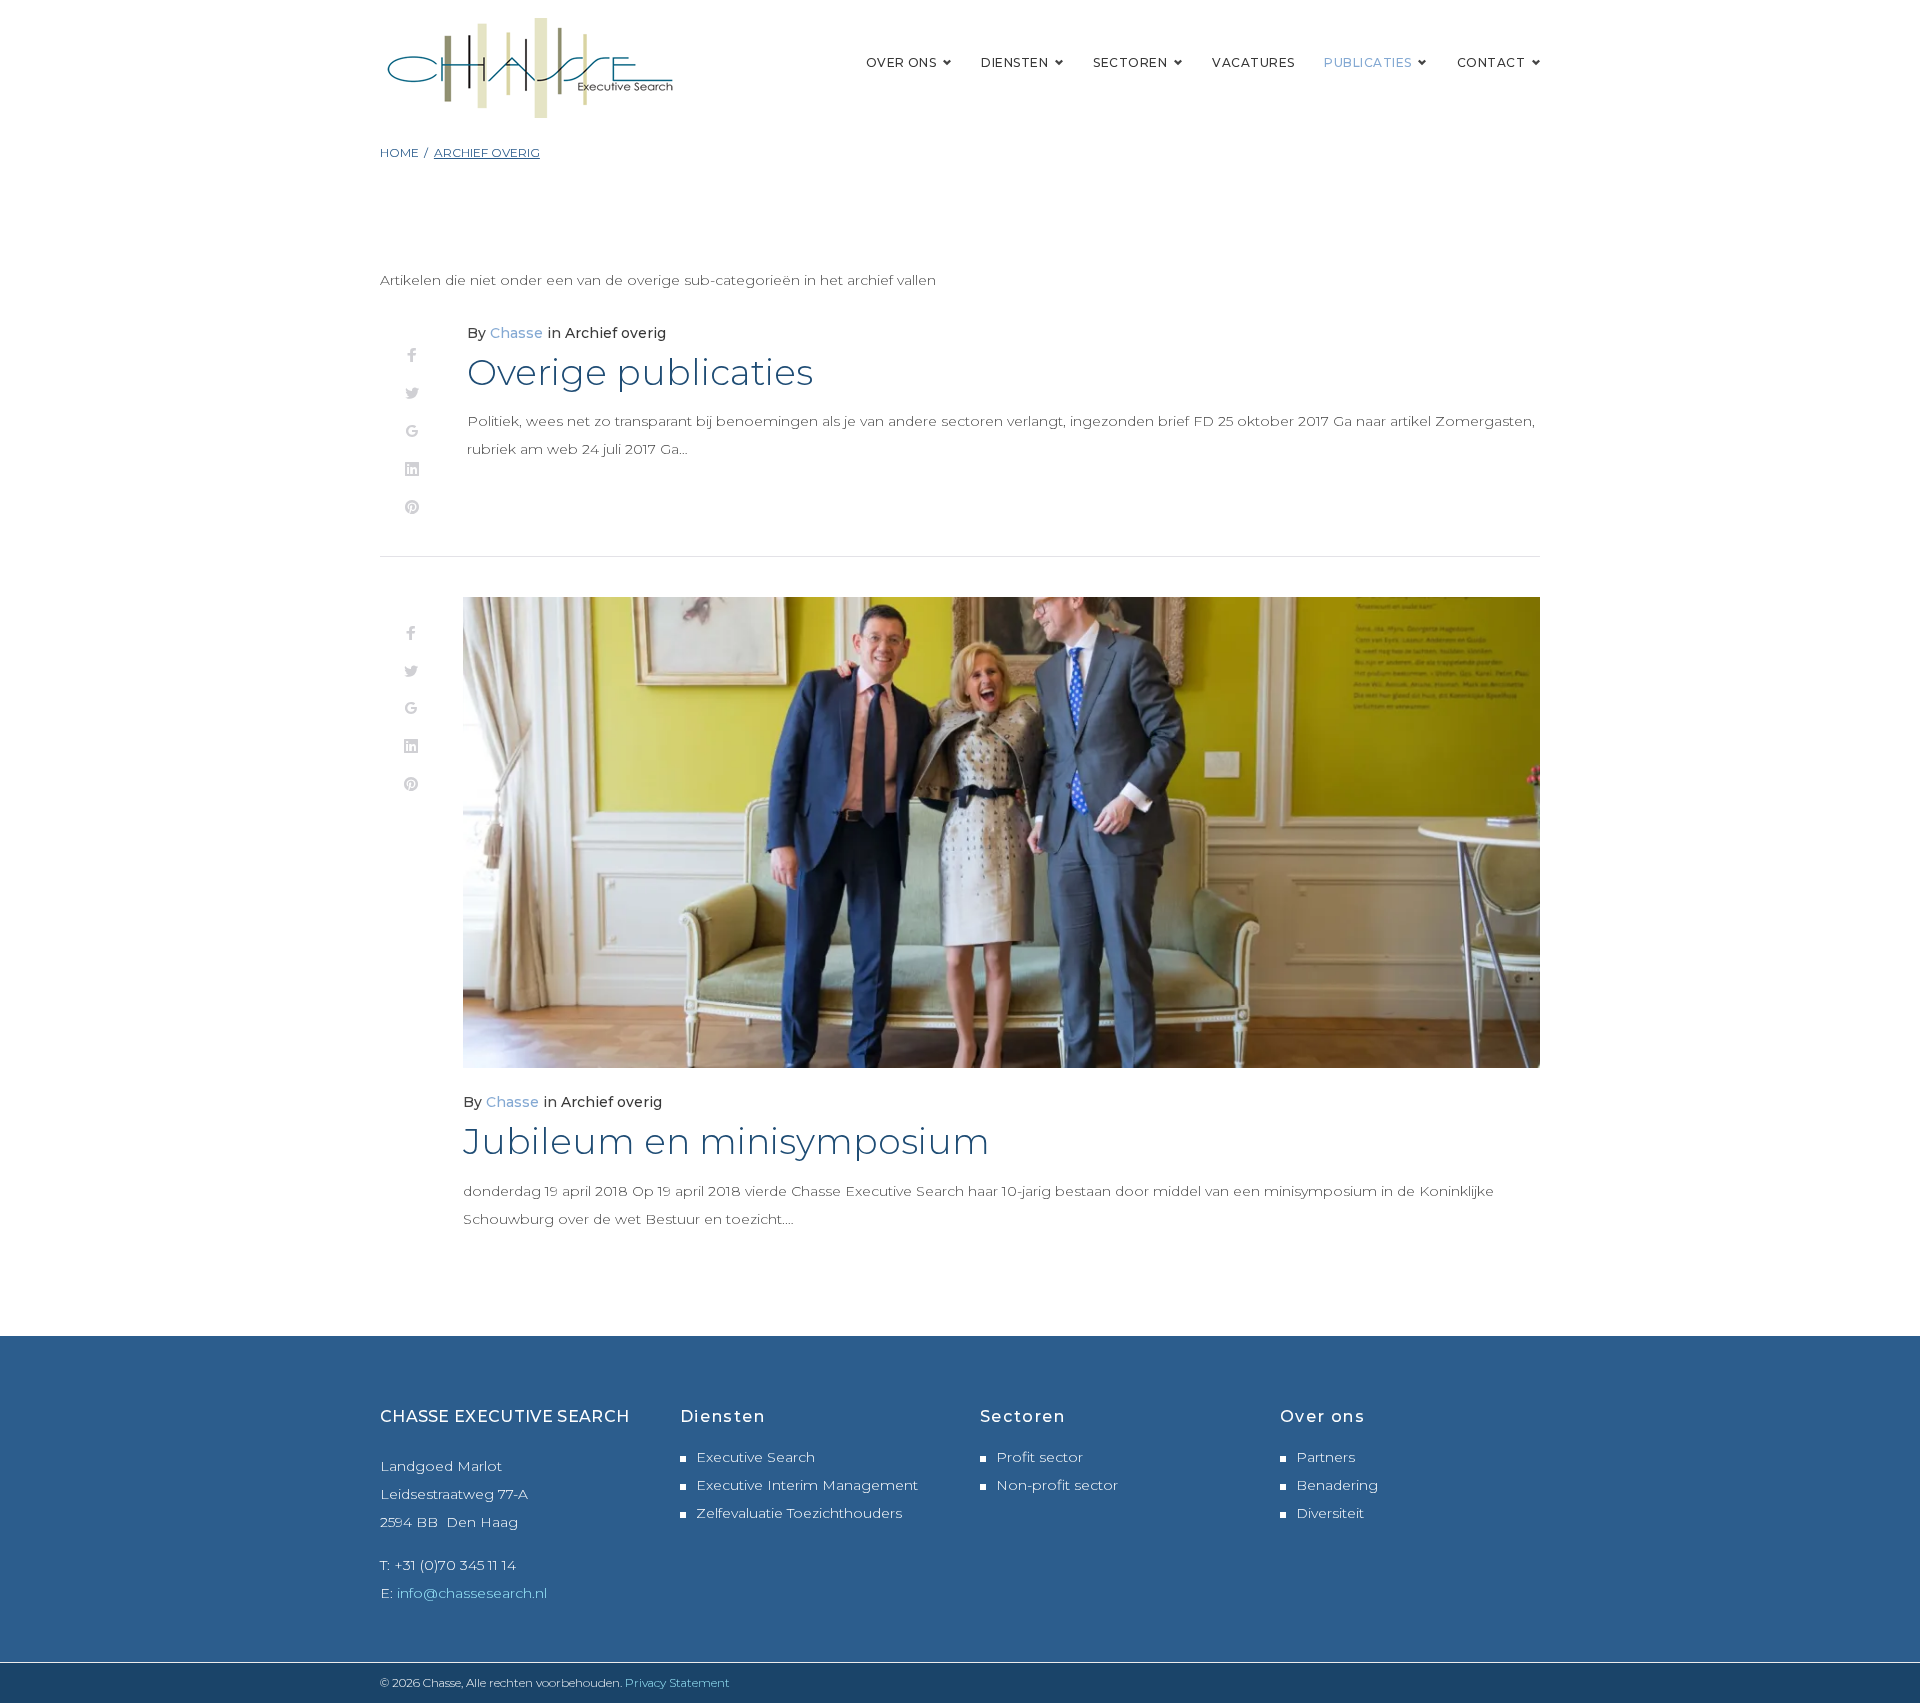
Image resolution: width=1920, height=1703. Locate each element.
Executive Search (755, 1457)
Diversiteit (1330, 1513)
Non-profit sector (1057, 1485)
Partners (1325, 1457)
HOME (399, 152)
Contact (1491, 62)
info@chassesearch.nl (472, 1593)
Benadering (1337, 1485)
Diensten (1014, 62)
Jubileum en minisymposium (726, 1141)
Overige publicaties (640, 372)
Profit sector (1039, 1457)
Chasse (516, 333)
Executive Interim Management (807, 1485)
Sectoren (1130, 62)
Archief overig (615, 333)
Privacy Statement (677, 1682)
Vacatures (1253, 62)
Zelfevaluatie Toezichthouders (799, 1513)
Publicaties (1367, 62)
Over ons (901, 62)
